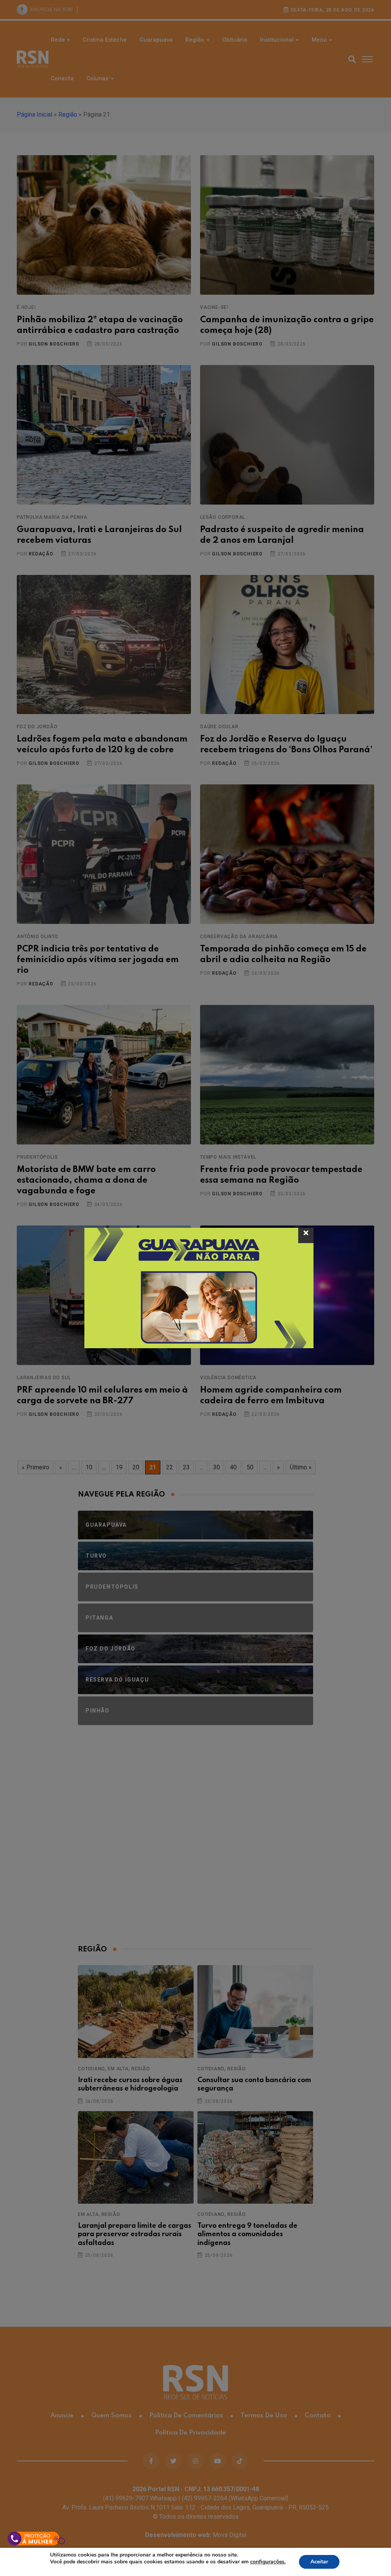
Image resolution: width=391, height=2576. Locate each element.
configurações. (268, 2562)
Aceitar (319, 2562)
